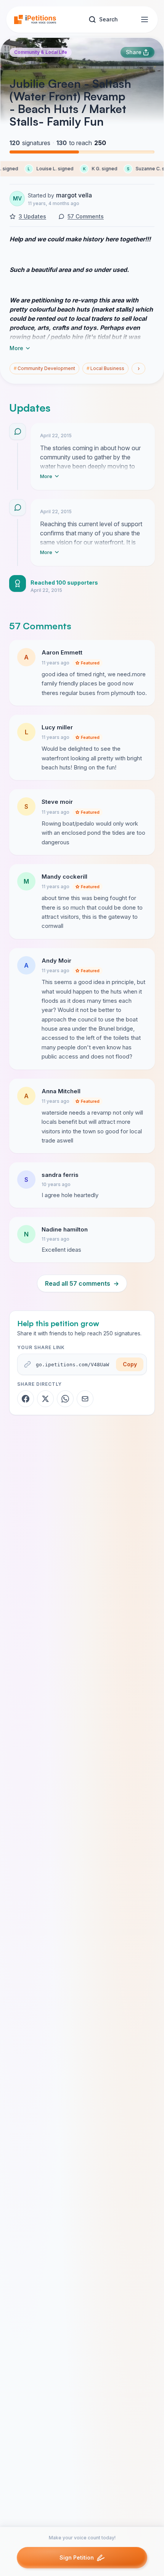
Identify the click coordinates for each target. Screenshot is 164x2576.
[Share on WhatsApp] (65, 1399)
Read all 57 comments (82, 1283)
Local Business (105, 368)
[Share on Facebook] (26, 1399)
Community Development (44, 368)
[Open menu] (145, 19)
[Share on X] (45, 1399)
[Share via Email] (85, 1399)
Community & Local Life (41, 52)
